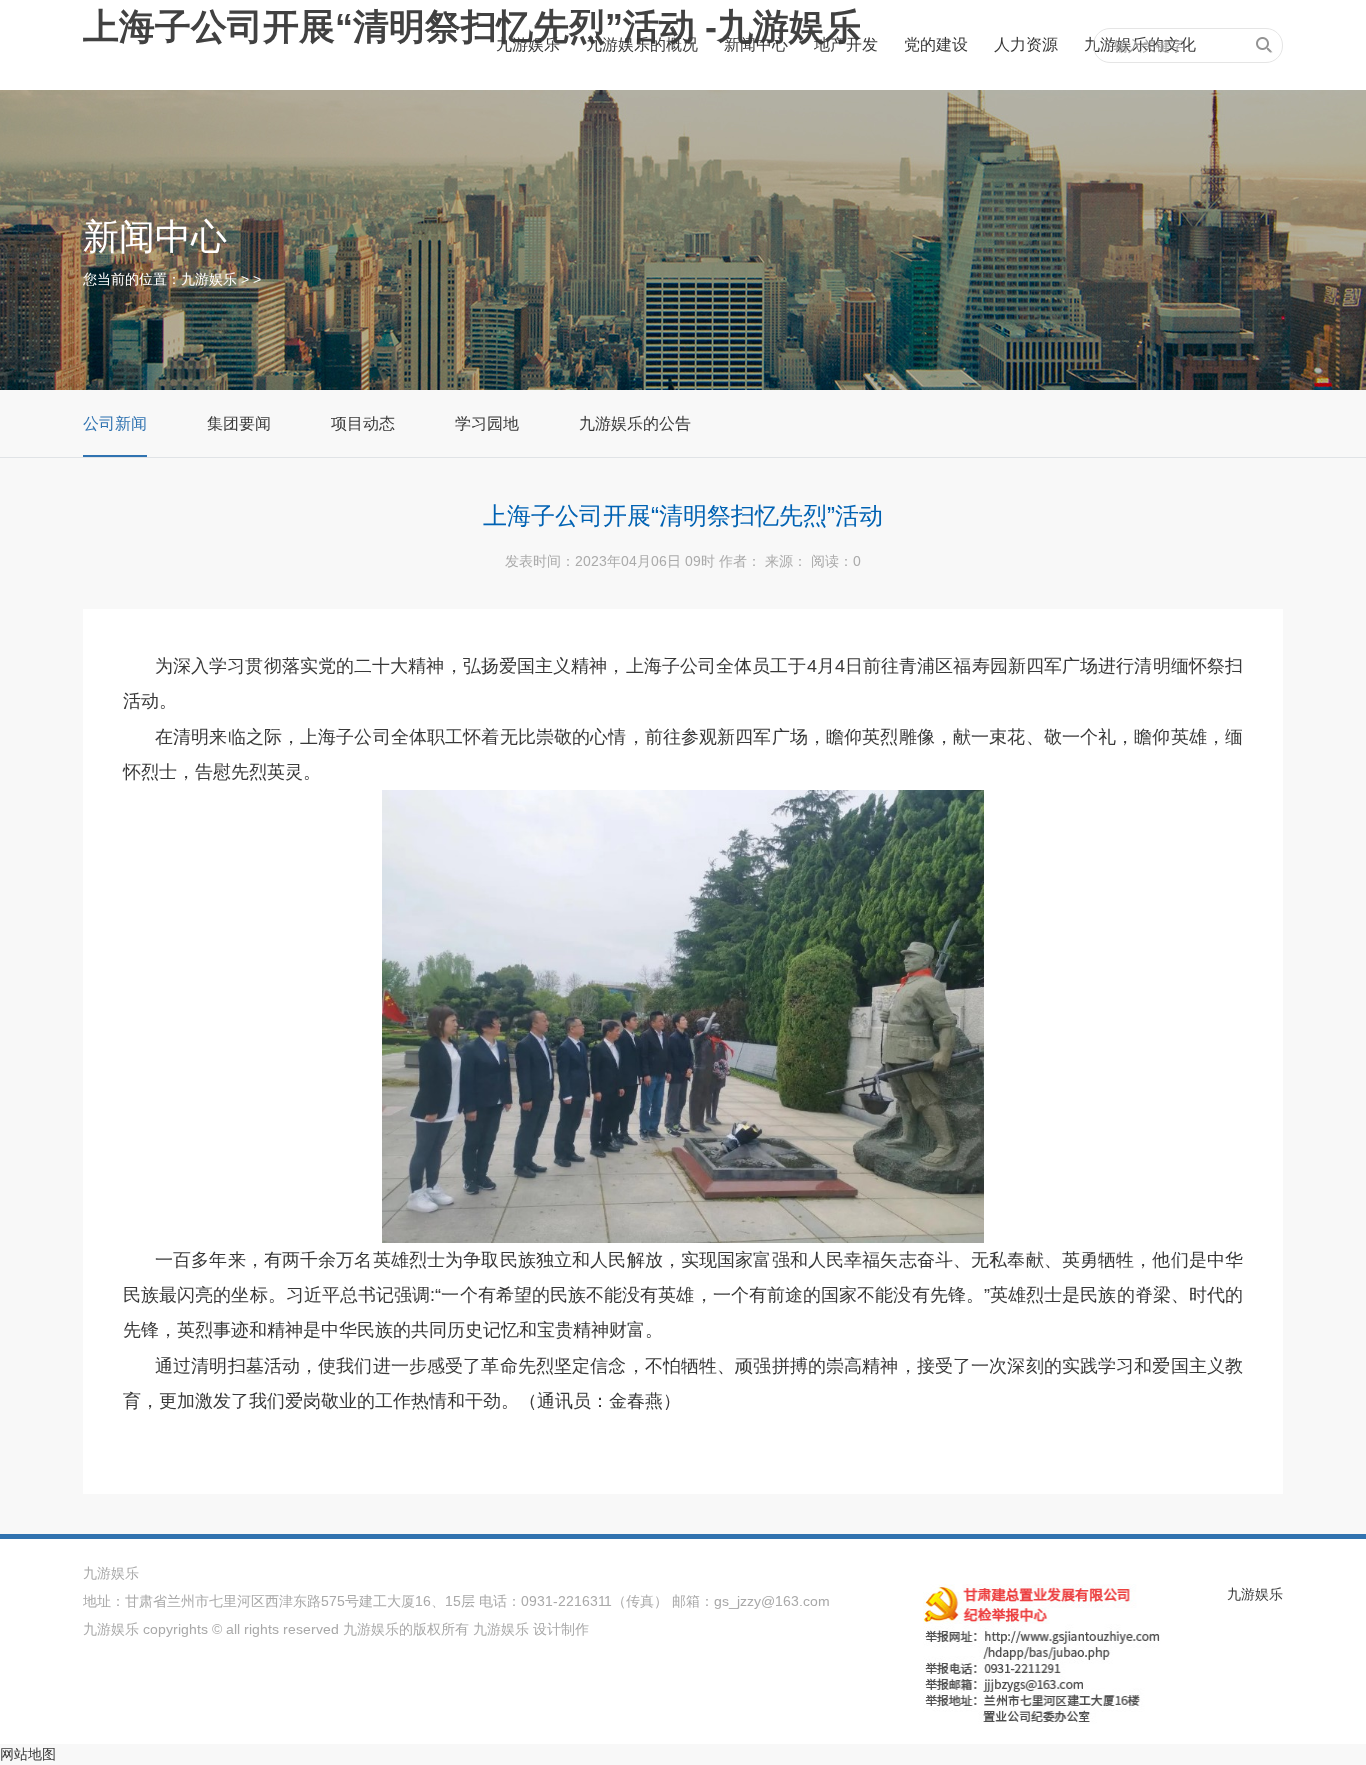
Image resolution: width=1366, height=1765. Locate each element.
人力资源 (1026, 44)
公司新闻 (115, 423)
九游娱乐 (528, 44)
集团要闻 (239, 423)
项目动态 (363, 423)
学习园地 (487, 423)
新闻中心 (756, 44)
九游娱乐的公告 (635, 423)
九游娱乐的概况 (642, 44)
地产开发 (846, 44)
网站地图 (28, 1754)
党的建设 (936, 44)
